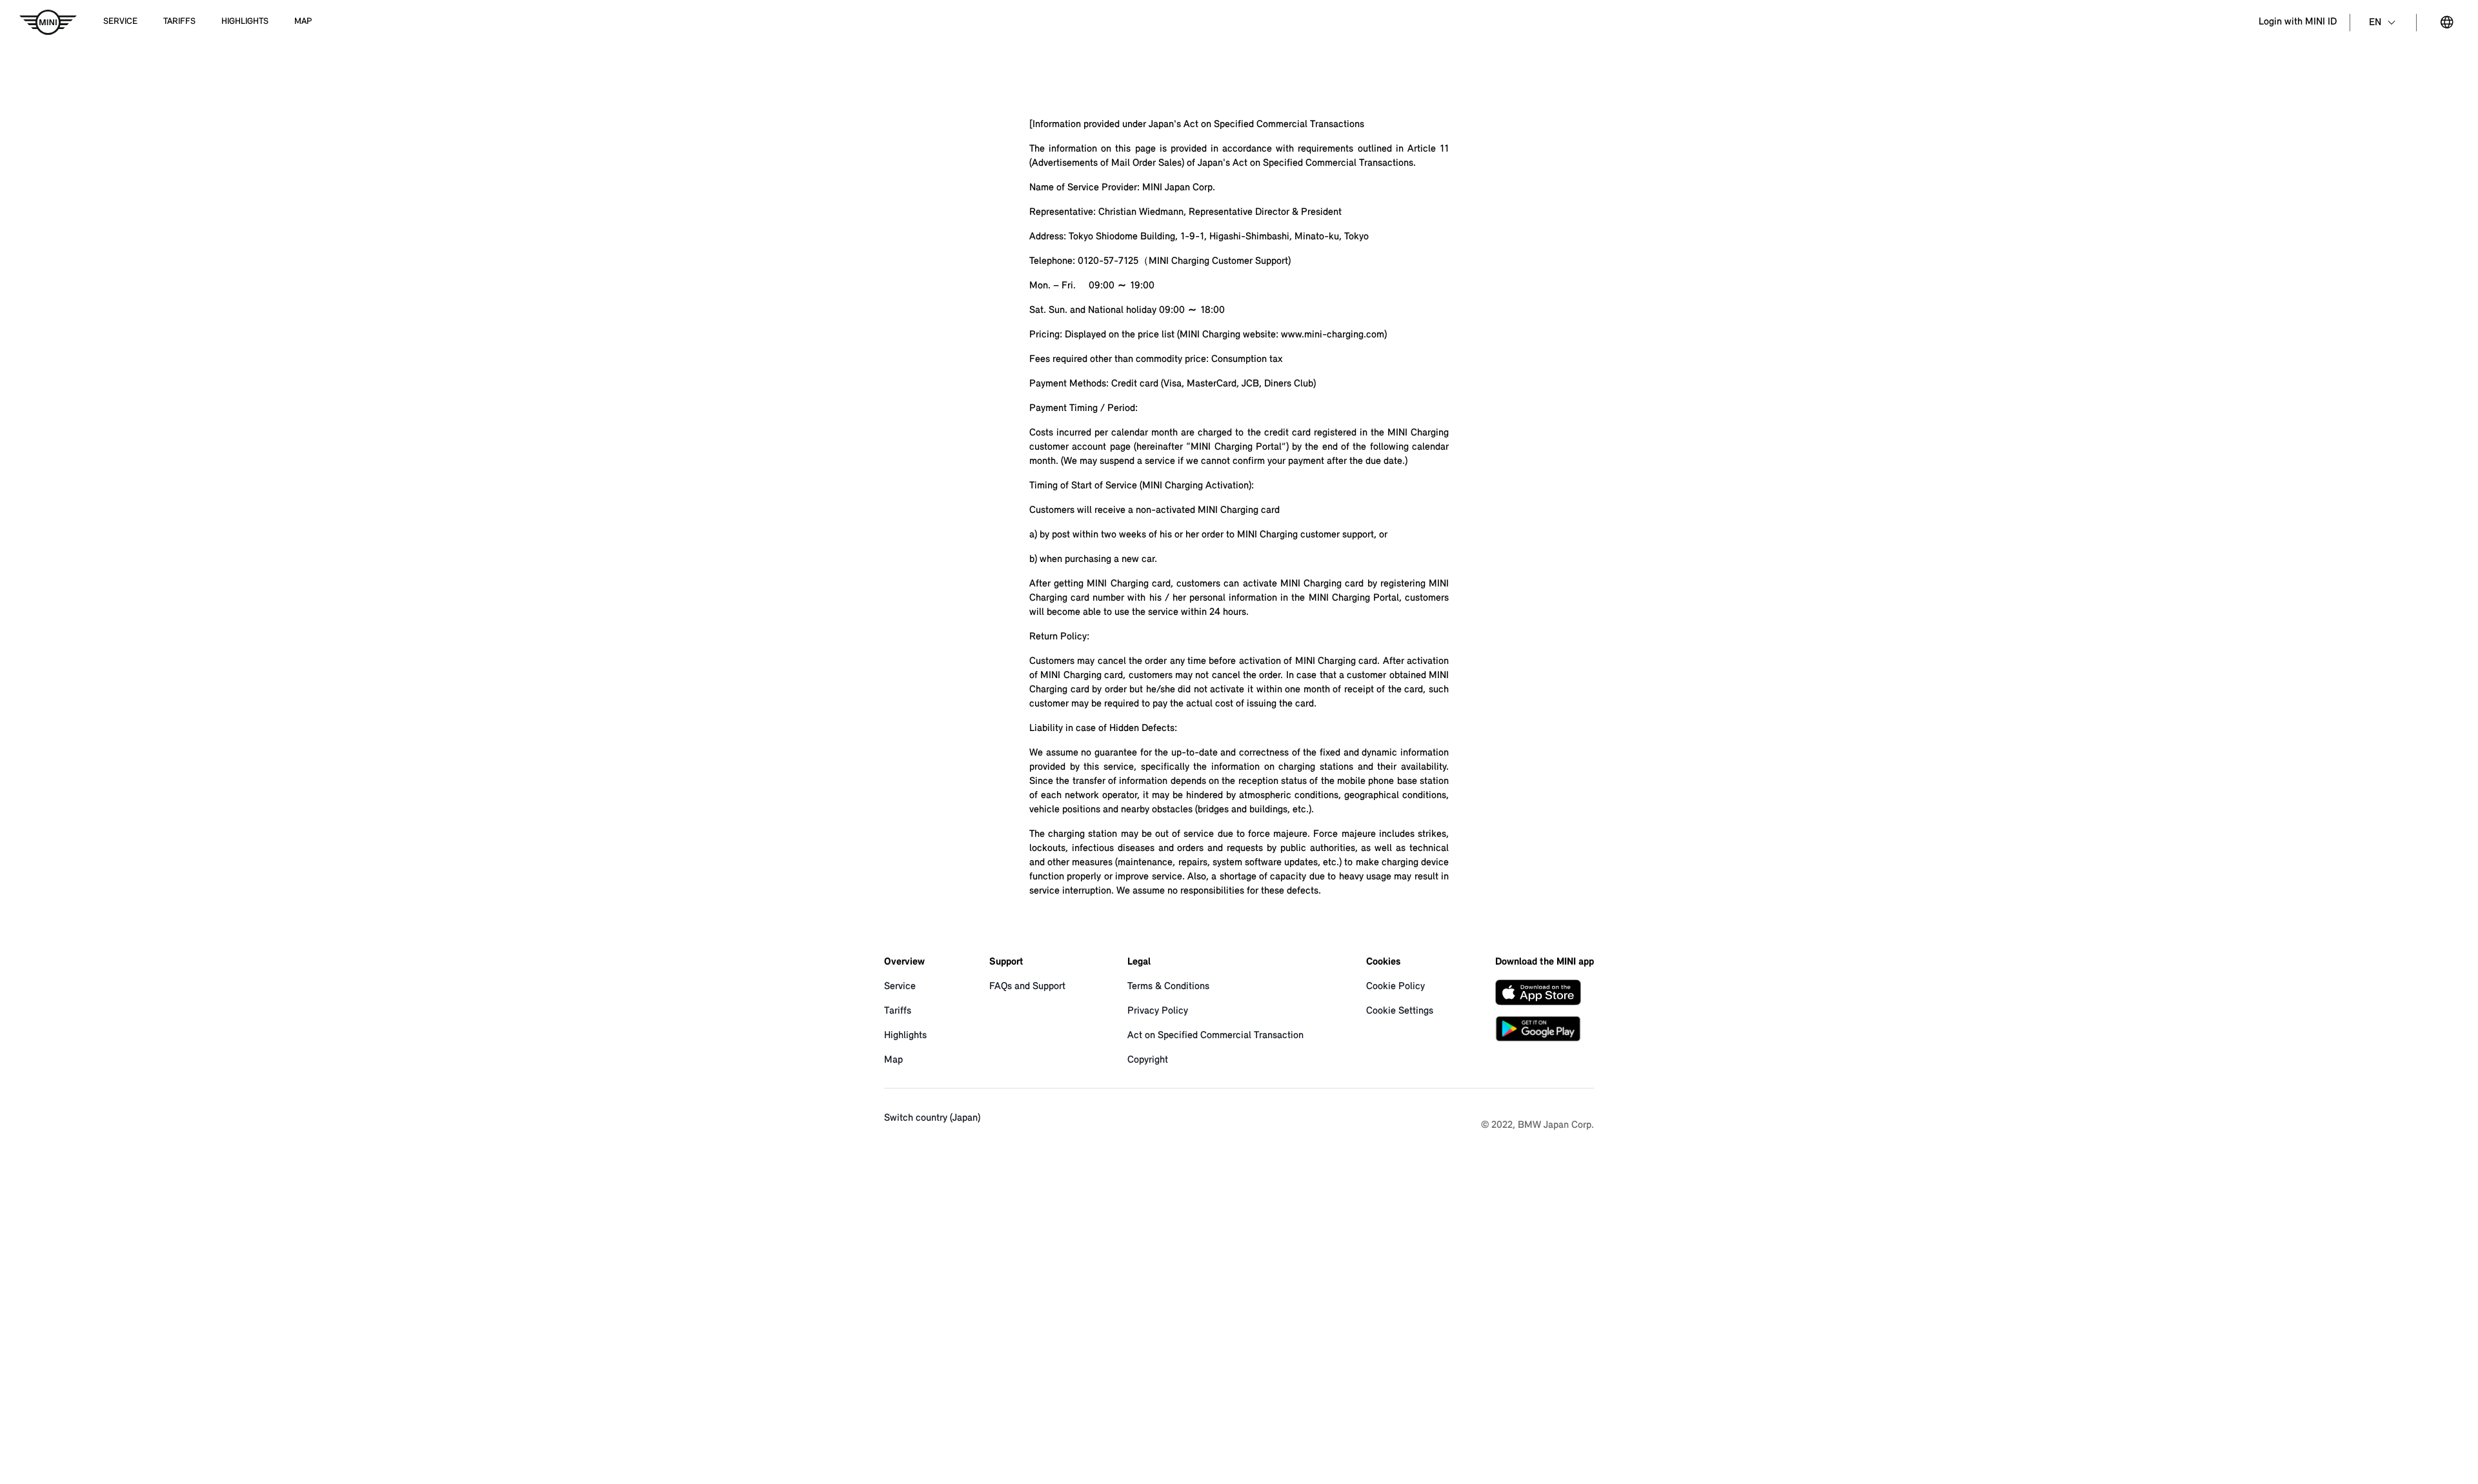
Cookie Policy (1395, 987)
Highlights (905, 1036)
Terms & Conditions (1168, 987)
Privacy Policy (1158, 1011)
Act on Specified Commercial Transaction (1215, 1036)
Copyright (1148, 1060)
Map (893, 1060)
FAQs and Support (1027, 987)
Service (900, 987)
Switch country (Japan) (932, 1118)
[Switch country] (2447, 23)
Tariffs (898, 1011)
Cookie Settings (1400, 1011)
